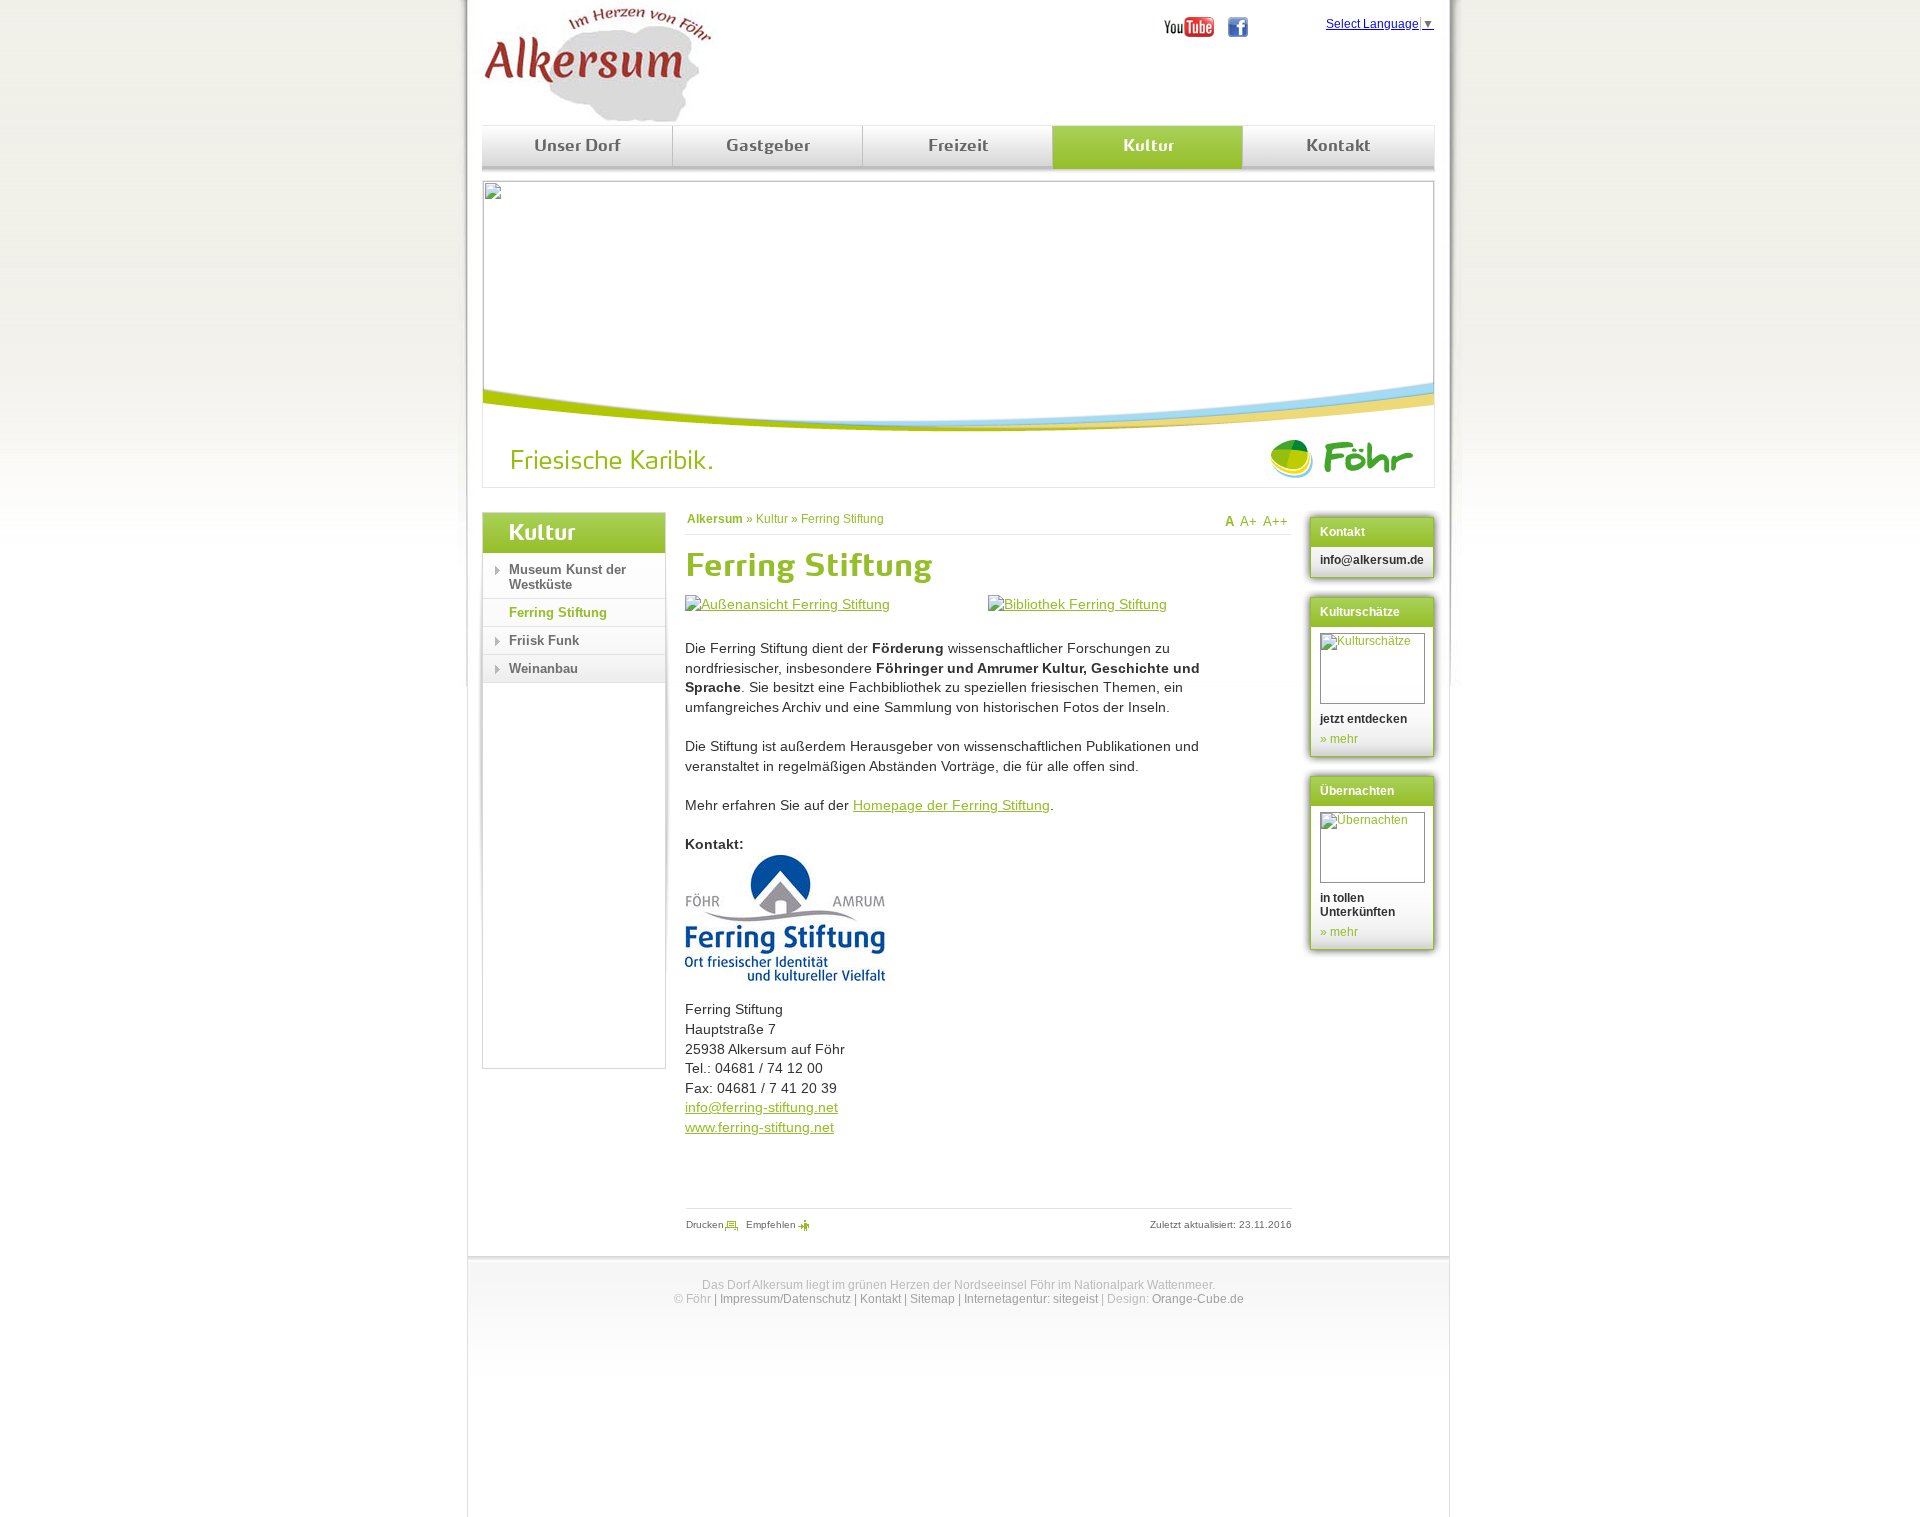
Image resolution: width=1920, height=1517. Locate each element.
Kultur (1148, 147)
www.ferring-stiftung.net (759, 1127)
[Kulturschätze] (1374, 668)
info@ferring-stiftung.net (761, 1107)
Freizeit (958, 147)
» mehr (1339, 739)
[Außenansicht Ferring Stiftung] (787, 604)
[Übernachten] (1374, 847)
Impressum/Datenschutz (785, 1299)
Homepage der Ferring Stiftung (951, 805)
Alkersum (715, 519)
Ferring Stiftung (842, 519)
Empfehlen (771, 1224)
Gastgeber (768, 147)
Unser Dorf (577, 147)
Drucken (705, 1224)
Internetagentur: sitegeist (1031, 1299)
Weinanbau (543, 668)
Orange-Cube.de (1198, 1299)
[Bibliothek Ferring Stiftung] (1077, 604)
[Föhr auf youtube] (1196, 27)
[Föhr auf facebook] (1245, 27)
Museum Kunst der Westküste (567, 577)
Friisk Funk (544, 640)
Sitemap (932, 1299)
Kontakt (1338, 147)
